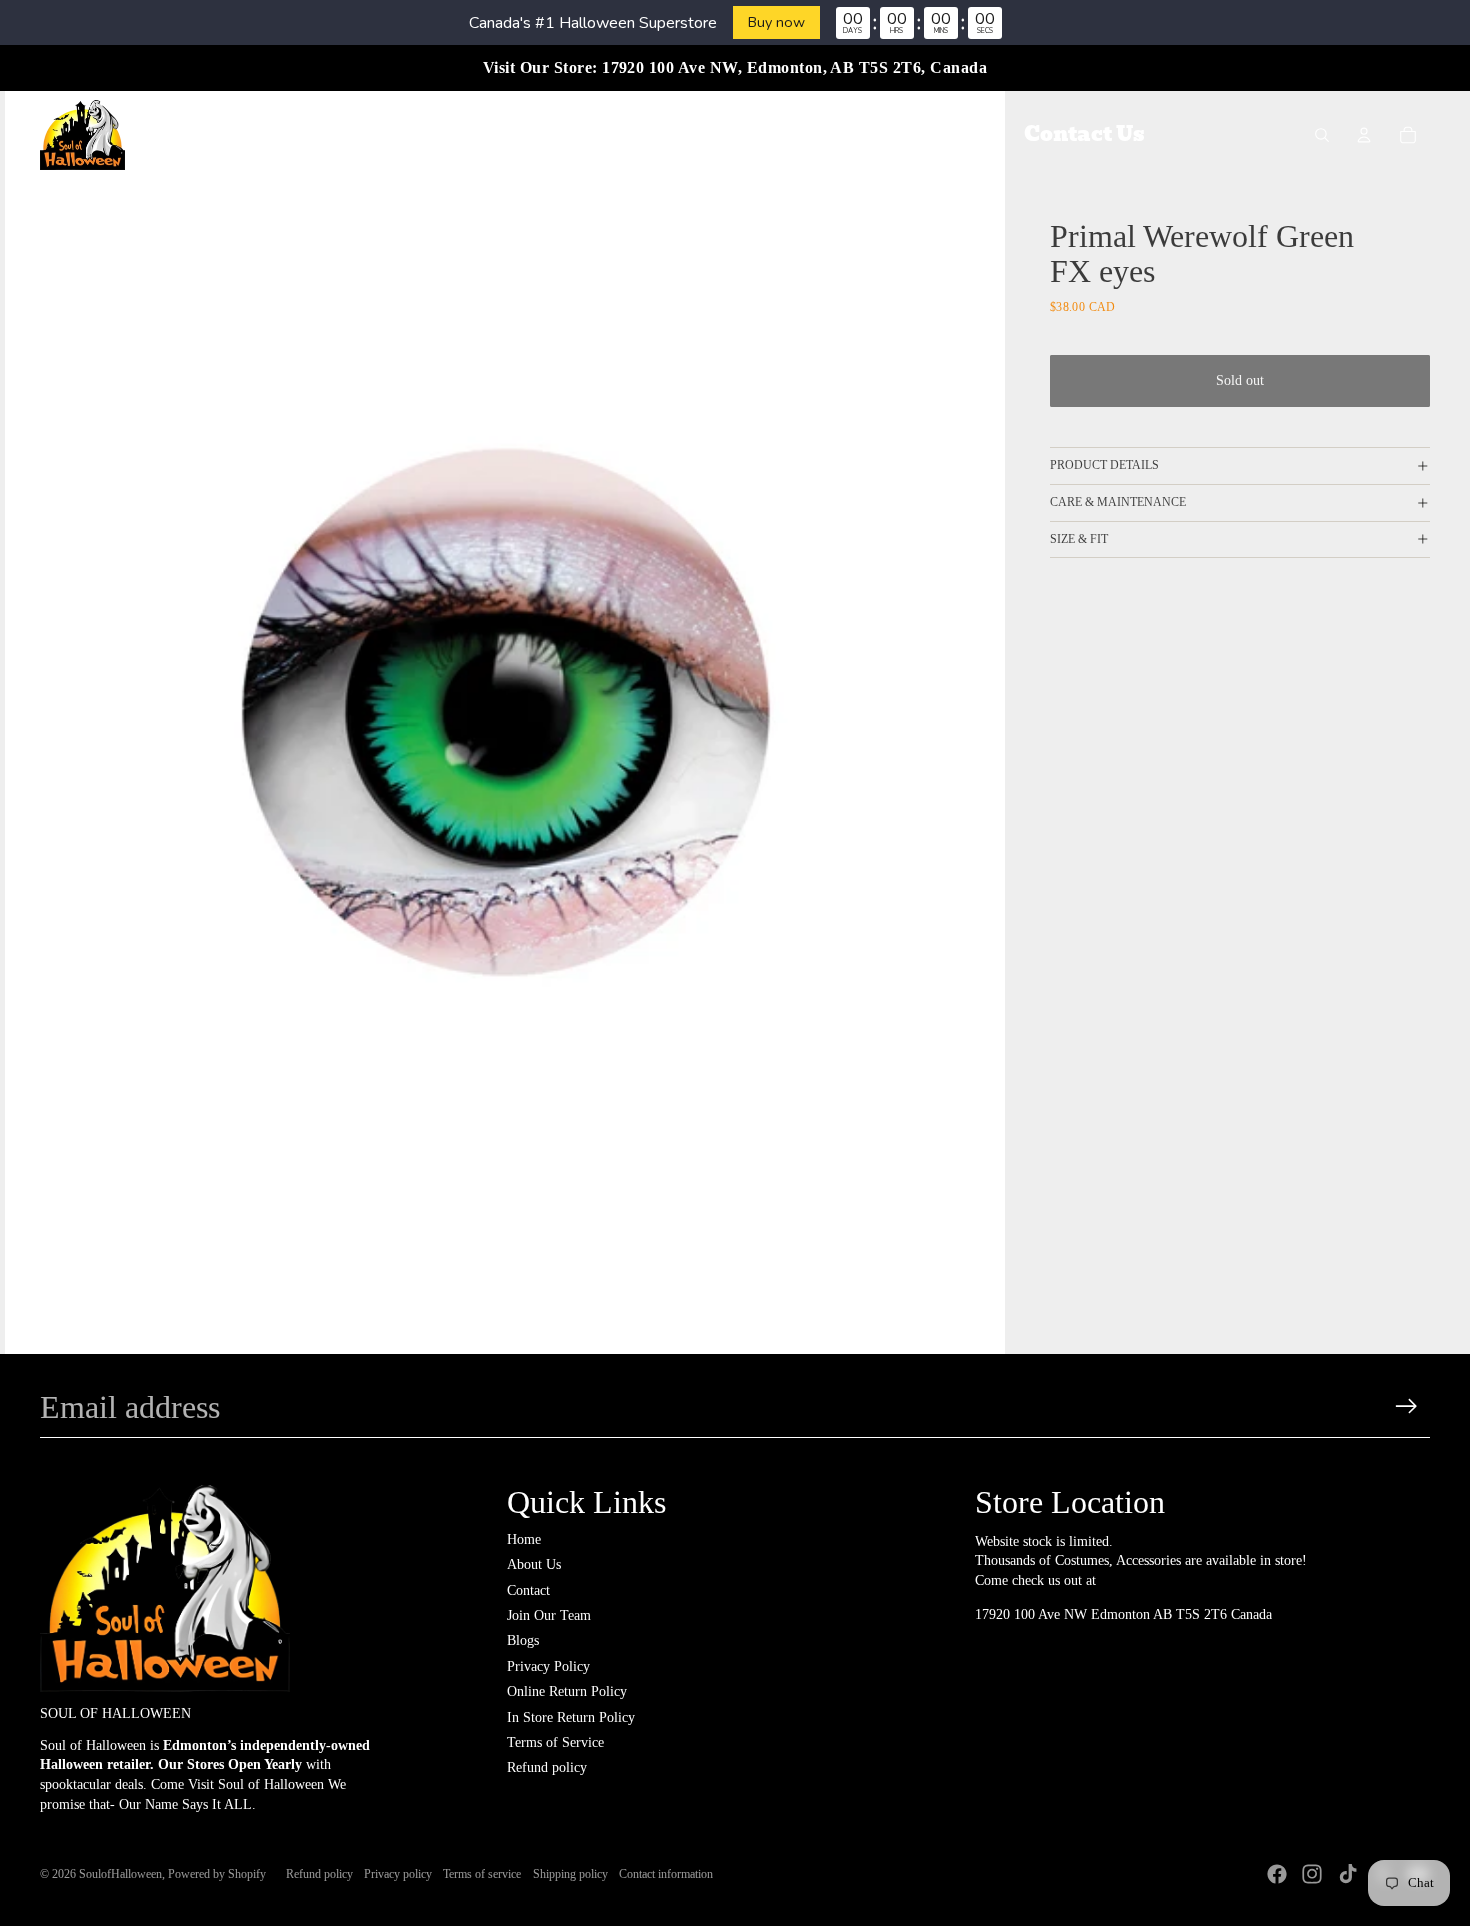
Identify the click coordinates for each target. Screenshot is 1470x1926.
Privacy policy (398, 1874)
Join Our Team (549, 1615)
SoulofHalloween (120, 1874)
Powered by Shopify (217, 1874)
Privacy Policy (548, 1666)
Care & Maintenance (1118, 502)
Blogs (523, 1640)
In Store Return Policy (571, 1717)
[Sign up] (1406, 1406)
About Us (534, 1564)
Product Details (1104, 465)
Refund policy (547, 1767)
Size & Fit (1079, 539)
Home (524, 1539)
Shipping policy (570, 1874)
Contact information (666, 1874)
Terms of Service (555, 1742)
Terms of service (482, 1874)
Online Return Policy (567, 1691)
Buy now (776, 22)
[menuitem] (358, 135)
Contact (528, 1590)
